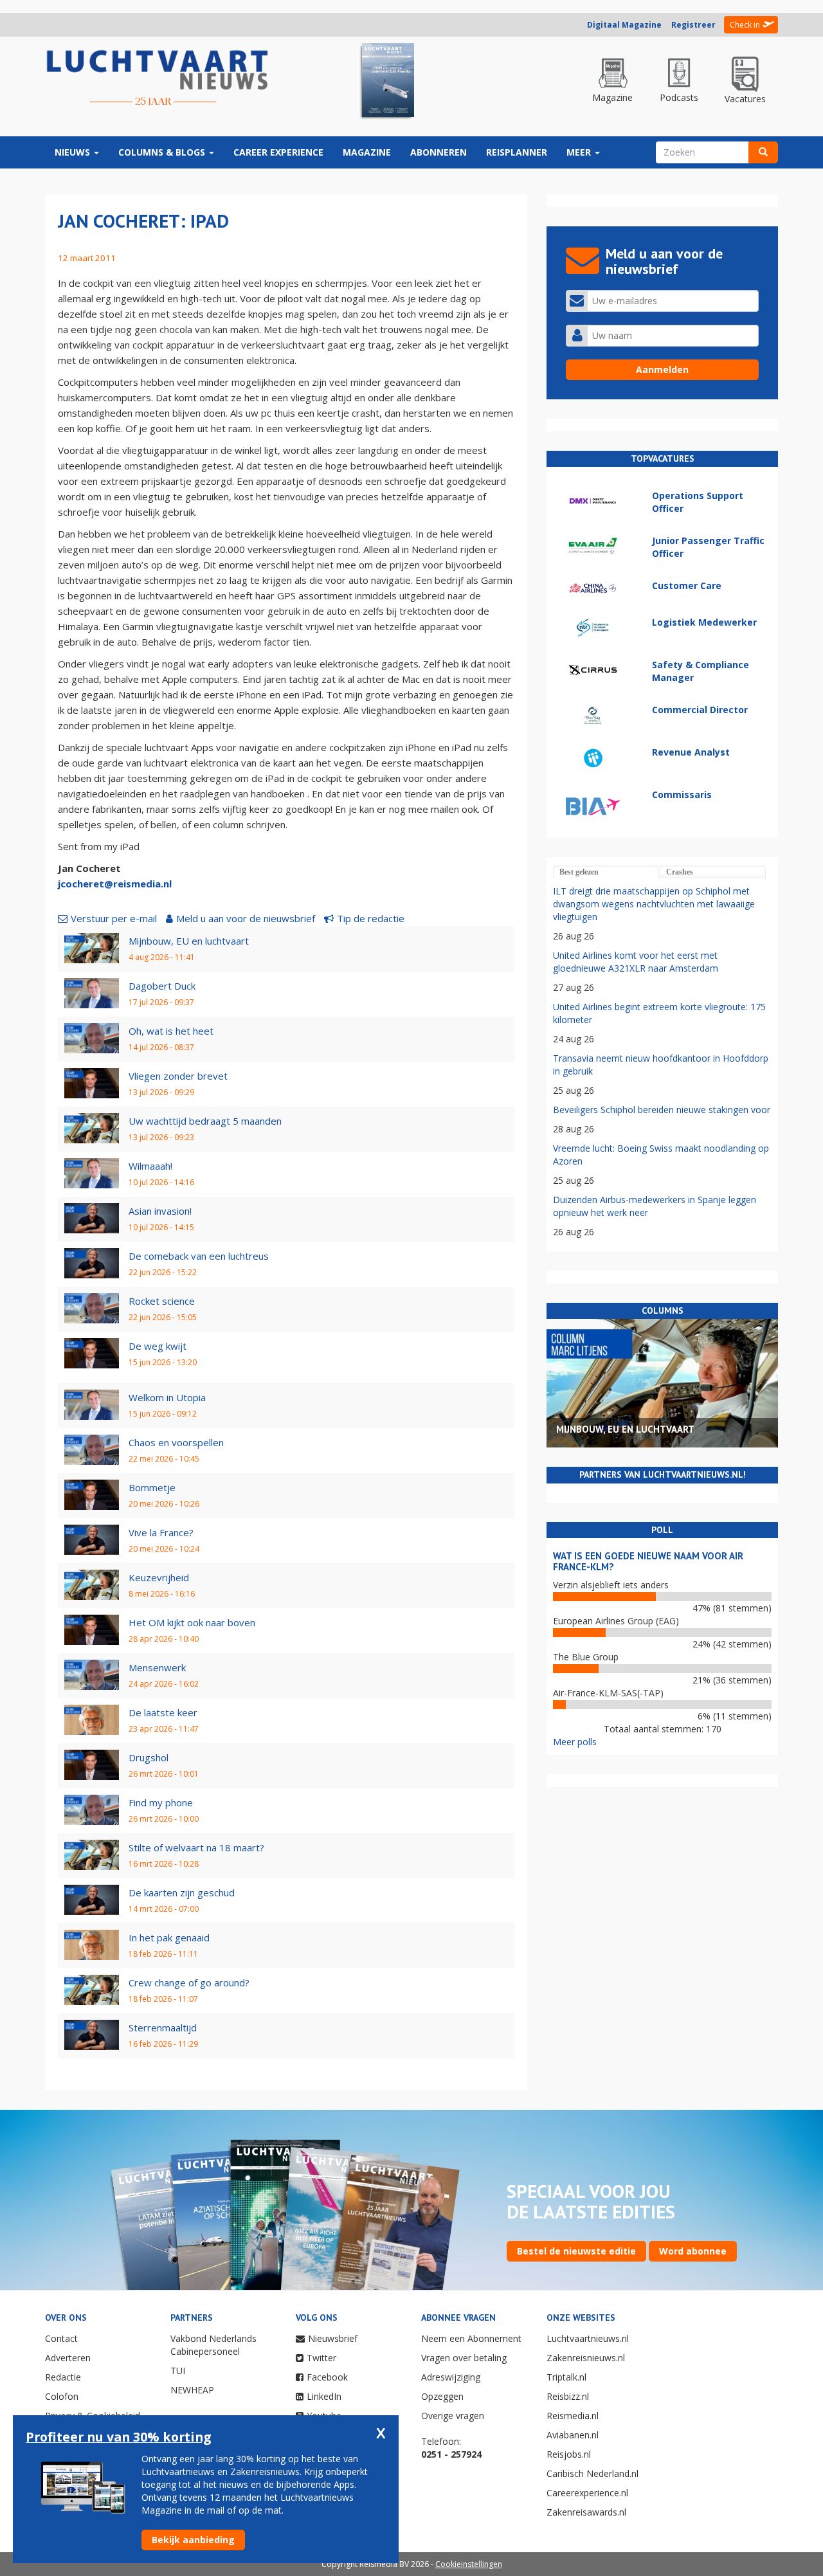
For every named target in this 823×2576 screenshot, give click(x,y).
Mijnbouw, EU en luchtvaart (189, 941)
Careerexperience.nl (587, 2493)
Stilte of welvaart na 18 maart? (196, 1847)
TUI (178, 2371)
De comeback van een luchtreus (199, 1256)
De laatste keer (163, 1712)
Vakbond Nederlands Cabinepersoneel (213, 2345)
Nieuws (74, 152)
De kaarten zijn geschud (182, 1892)
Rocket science (162, 1301)
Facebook (327, 2377)
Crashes (680, 872)
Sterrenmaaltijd (163, 2027)
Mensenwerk (157, 1667)
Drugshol (149, 1757)
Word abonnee (693, 2251)
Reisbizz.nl (568, 2396)
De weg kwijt (158, 1346)
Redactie (63, 2377)
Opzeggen (442, 2396)
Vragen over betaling (464, 2358)
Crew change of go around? (189, 1982)
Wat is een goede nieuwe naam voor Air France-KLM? (648, 1561)
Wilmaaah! (150, 1166)
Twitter (321, 2358)
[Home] (158, 78)
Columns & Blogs (163, 152)
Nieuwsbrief (333, 2338)
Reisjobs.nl (569, 2454)
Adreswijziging (451, 2377)
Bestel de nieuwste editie (576, 2251)
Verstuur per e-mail (114, 918)
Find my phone (161, 1802)
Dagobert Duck (162, 986)
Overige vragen (453, 2416)
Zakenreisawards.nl (586, 2512)
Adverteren (68, 2358)
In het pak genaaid (169, 1937)
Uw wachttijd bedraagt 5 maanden (205, 1121)
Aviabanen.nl (573, 2435)
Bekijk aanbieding (193, 2540)
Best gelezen (579, 872)
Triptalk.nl (566, 2377)
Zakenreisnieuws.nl (586, 2358)
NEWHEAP (192, 2390)
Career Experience (278, 152)
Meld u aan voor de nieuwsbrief (246, 918)
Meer (580, 152)
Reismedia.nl (573, 2416)
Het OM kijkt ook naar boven (192, 1622)
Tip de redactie (371, 918)
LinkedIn (324, 2396)
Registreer (693, 25)
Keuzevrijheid (159, 1577)
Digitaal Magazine (624, 25)
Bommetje (152, 1487)
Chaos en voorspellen (176, 1442)
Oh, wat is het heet (171, 1031)
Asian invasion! (160, 1211)
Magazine (367, 152)
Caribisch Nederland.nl (592, 2473)
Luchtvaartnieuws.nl (588, 2338)
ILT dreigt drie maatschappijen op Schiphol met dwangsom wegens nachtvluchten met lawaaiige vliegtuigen (654, 904)
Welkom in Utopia (167, 1397)
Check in (745, 25)
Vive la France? (161, 1532)
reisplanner (517, 152)
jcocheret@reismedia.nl (115, 884)
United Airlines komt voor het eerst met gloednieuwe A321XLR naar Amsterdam (636, 962)
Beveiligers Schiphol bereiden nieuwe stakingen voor (662, 1110)
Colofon (62, 2396)
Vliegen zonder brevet (178, 1076)
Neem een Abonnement (471, 2338)
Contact (61, 2338)
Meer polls (575, 1742)
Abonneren (439, 152)
